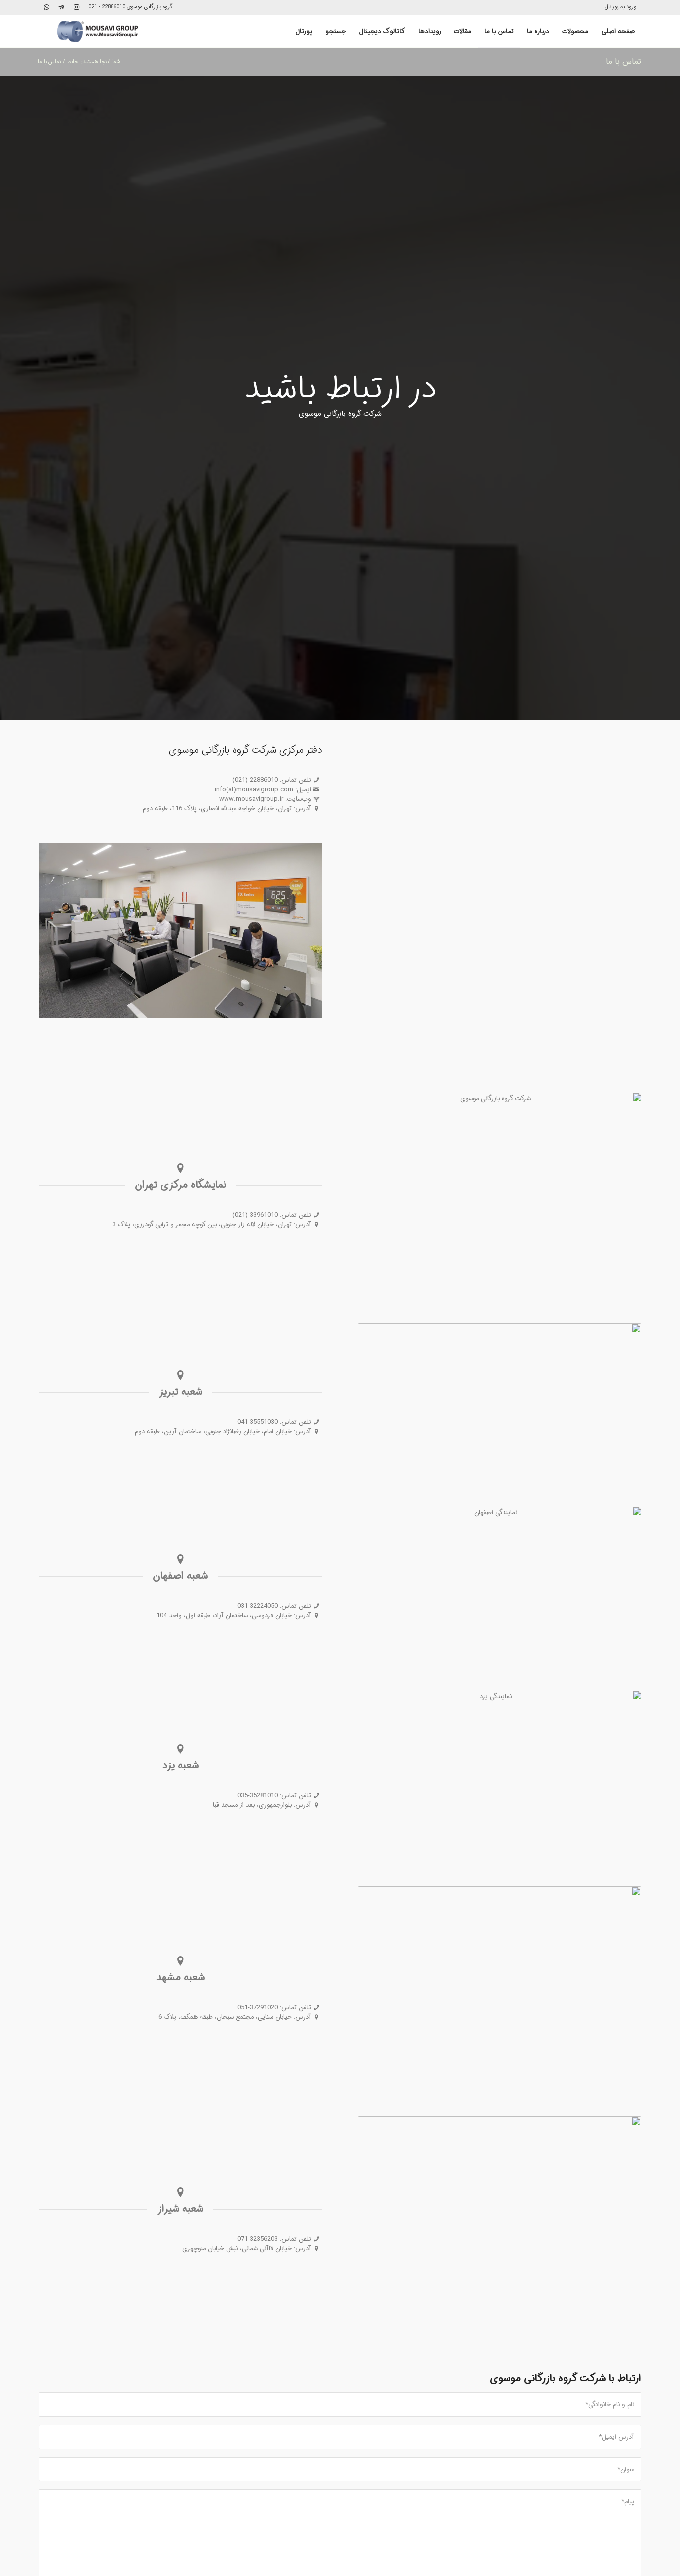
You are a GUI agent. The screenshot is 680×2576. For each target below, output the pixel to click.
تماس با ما (623, 61)
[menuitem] (623, 7)
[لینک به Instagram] (76, 7)
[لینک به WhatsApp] (46, 7)
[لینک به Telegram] (61, 7)
